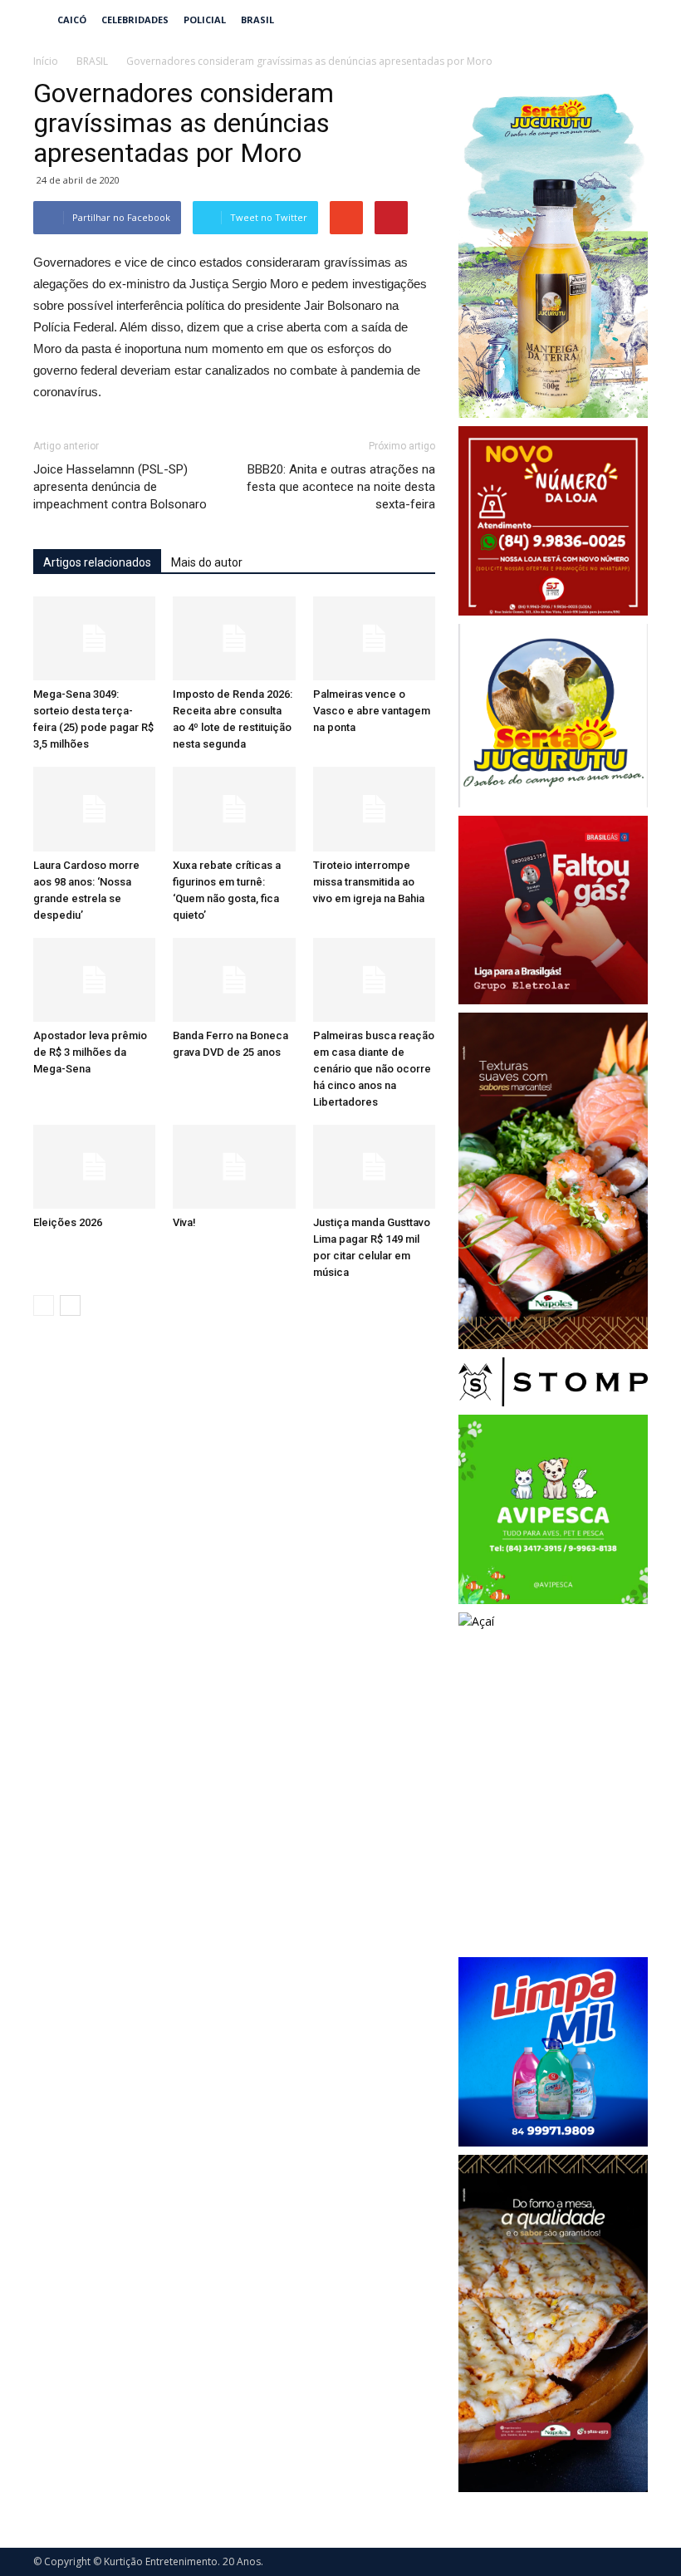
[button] (628, 20)
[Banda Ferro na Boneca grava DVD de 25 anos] (234, 980)
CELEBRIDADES (135, 20)
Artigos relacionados (97, 562)
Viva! (184, 1222)
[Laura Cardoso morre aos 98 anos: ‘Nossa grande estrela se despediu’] (94, 809)
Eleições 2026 (68, 1222)
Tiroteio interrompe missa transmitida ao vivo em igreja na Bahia (369, 882)
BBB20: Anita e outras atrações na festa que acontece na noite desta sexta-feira (341, 487)
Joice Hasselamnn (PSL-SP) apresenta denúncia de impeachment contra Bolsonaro (120, 487)
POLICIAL (205, 20)
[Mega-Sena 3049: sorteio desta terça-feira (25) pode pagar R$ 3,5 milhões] (94, 638)
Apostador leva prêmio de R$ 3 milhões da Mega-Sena (90, 1052)
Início (46, 61)
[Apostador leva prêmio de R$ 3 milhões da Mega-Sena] (94, 980)
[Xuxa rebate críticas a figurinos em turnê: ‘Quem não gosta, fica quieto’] (234, 809)
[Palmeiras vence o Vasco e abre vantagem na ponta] (374, 638)
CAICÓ (72, 20)
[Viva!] (234, 1167)
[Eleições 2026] (94, 1167)
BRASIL (257, 20)
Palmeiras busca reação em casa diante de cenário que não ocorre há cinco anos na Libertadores (374, 1069)
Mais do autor (207, 562)
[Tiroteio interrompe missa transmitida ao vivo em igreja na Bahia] (374, 809)
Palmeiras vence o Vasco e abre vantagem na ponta (372, 711)
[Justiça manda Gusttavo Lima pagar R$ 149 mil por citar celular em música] (374, 1167)
